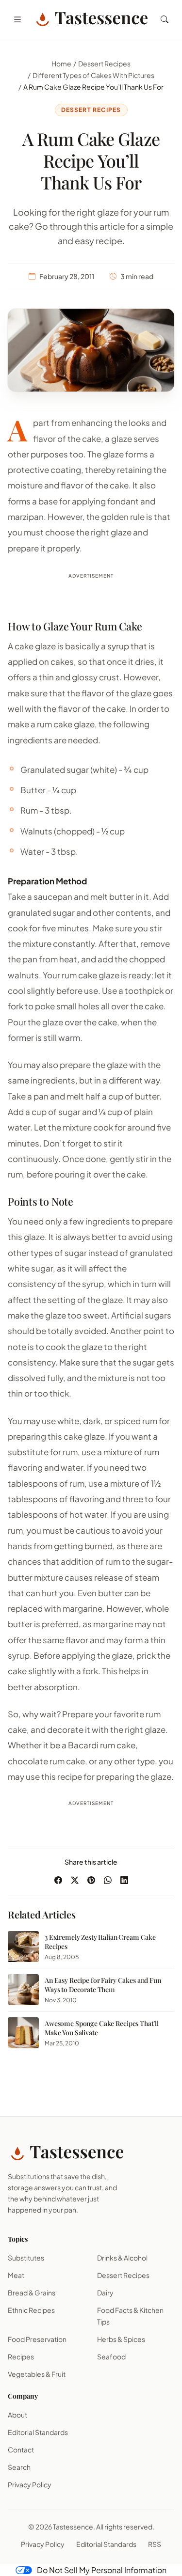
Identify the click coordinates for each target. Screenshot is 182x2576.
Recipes (21, 2356)
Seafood (111, 2356)
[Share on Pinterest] (91, 1880)
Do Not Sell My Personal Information (102, 2570)
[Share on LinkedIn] (124, 1880)
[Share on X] (75, 1880)
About (17, 2415)
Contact (21, 2450)
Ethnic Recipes (31, 2310)
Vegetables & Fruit (37, 2374)
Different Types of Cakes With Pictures (93, 75)
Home (61, 63)
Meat (16, 2275)
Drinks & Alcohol (122, 2258)
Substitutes (26, 2258)
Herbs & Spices (121, 2339)
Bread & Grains (32, 2293)
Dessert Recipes (104, 63)
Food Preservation (37, 2339)
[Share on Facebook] (58, 1880)
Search (19, 2467)
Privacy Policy (30, 2484)
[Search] (165, 19)
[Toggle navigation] (17, 19)
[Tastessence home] (91, 19)
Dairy (105, 2293)
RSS (155, 2544)
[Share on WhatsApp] (108, 1880)
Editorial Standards (38, 2432)
